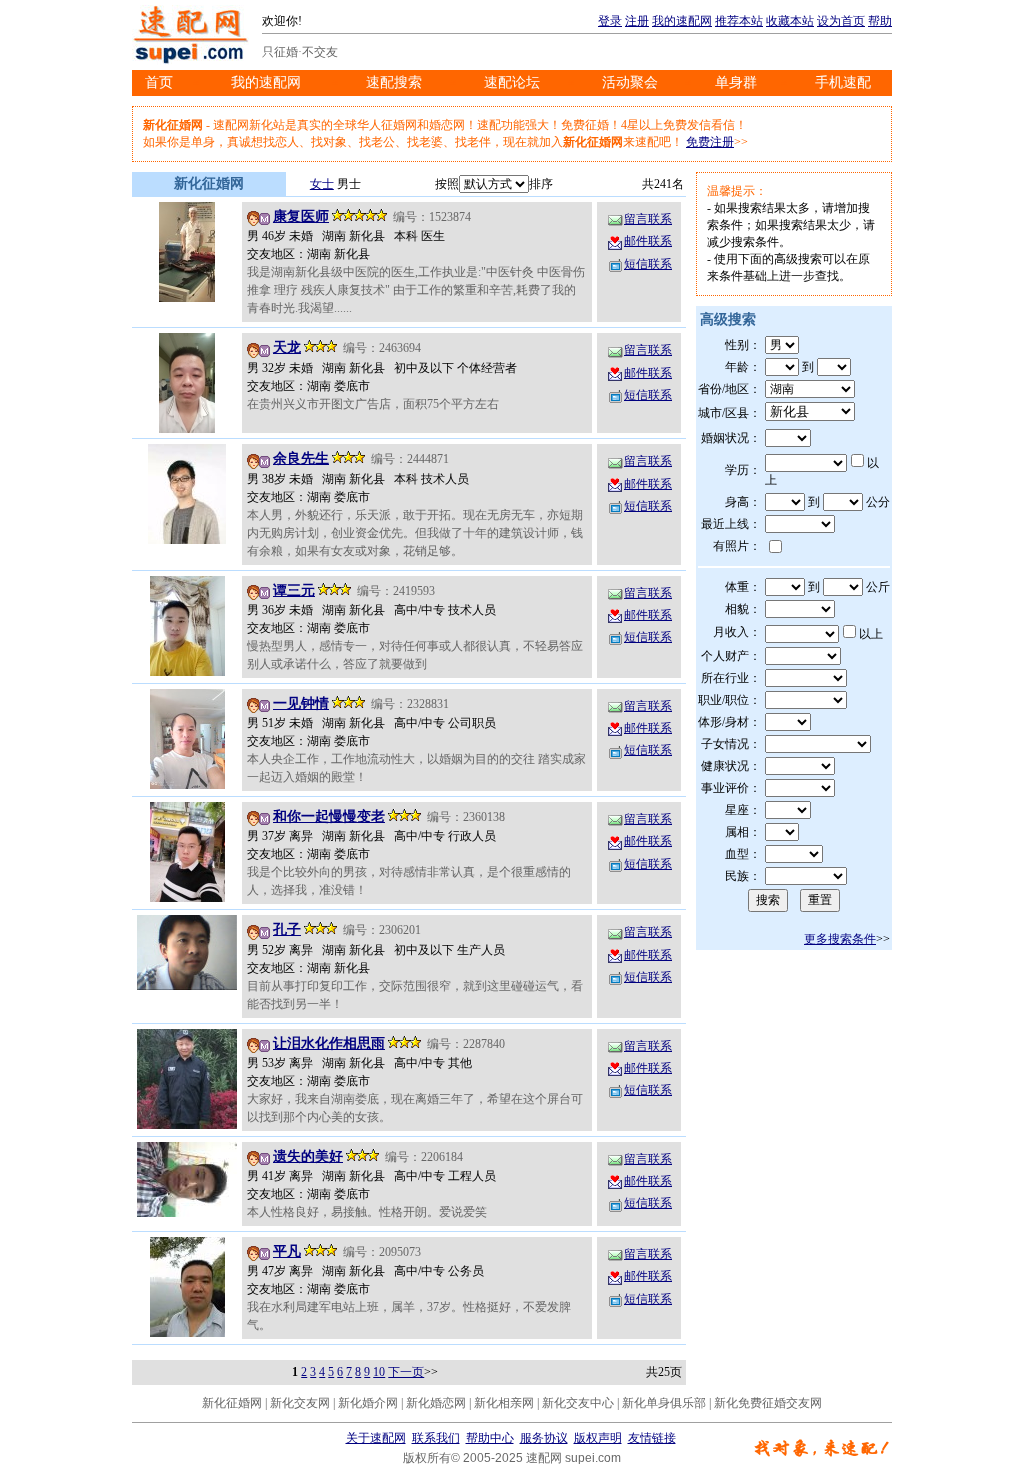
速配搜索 (394, 82)
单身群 (736, 82)
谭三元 (294, 590)
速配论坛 (512, 82)
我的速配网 (682, 21)
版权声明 (598, 1438)
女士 (322, 184)
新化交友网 (300, 1403)
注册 (637, 21)
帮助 (880, 21)
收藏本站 (790, 21)
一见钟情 (301, 703)
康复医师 (301, 216)
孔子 (287, 929)
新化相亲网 (504, 1403)
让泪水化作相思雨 (329, 1043)
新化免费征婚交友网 (768, 1403)
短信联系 (648, 264)
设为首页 (841, 21)
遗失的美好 (308, 1156)
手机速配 (843, 82)
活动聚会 (630, 82)
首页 (159, 82)
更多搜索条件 (840, 939)
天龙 (287, 347)
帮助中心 (490, 1438)
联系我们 (436, 1438)
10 (379, 1372)
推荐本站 (739, 21)
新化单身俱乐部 (664, 1403)
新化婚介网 (368, 1403)
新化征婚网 (232, 1403)
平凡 (287, 1251)
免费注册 (710, 142)
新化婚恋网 (436, 1403)
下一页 (406, 1372)
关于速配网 (376, 1438)
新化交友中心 (578, 1403)
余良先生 (301, 458)
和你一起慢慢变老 (329, 816)
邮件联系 (648, 241)
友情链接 (652, 1438)
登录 (610, 21)
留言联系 (648, 219)
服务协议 (544, 1438)
